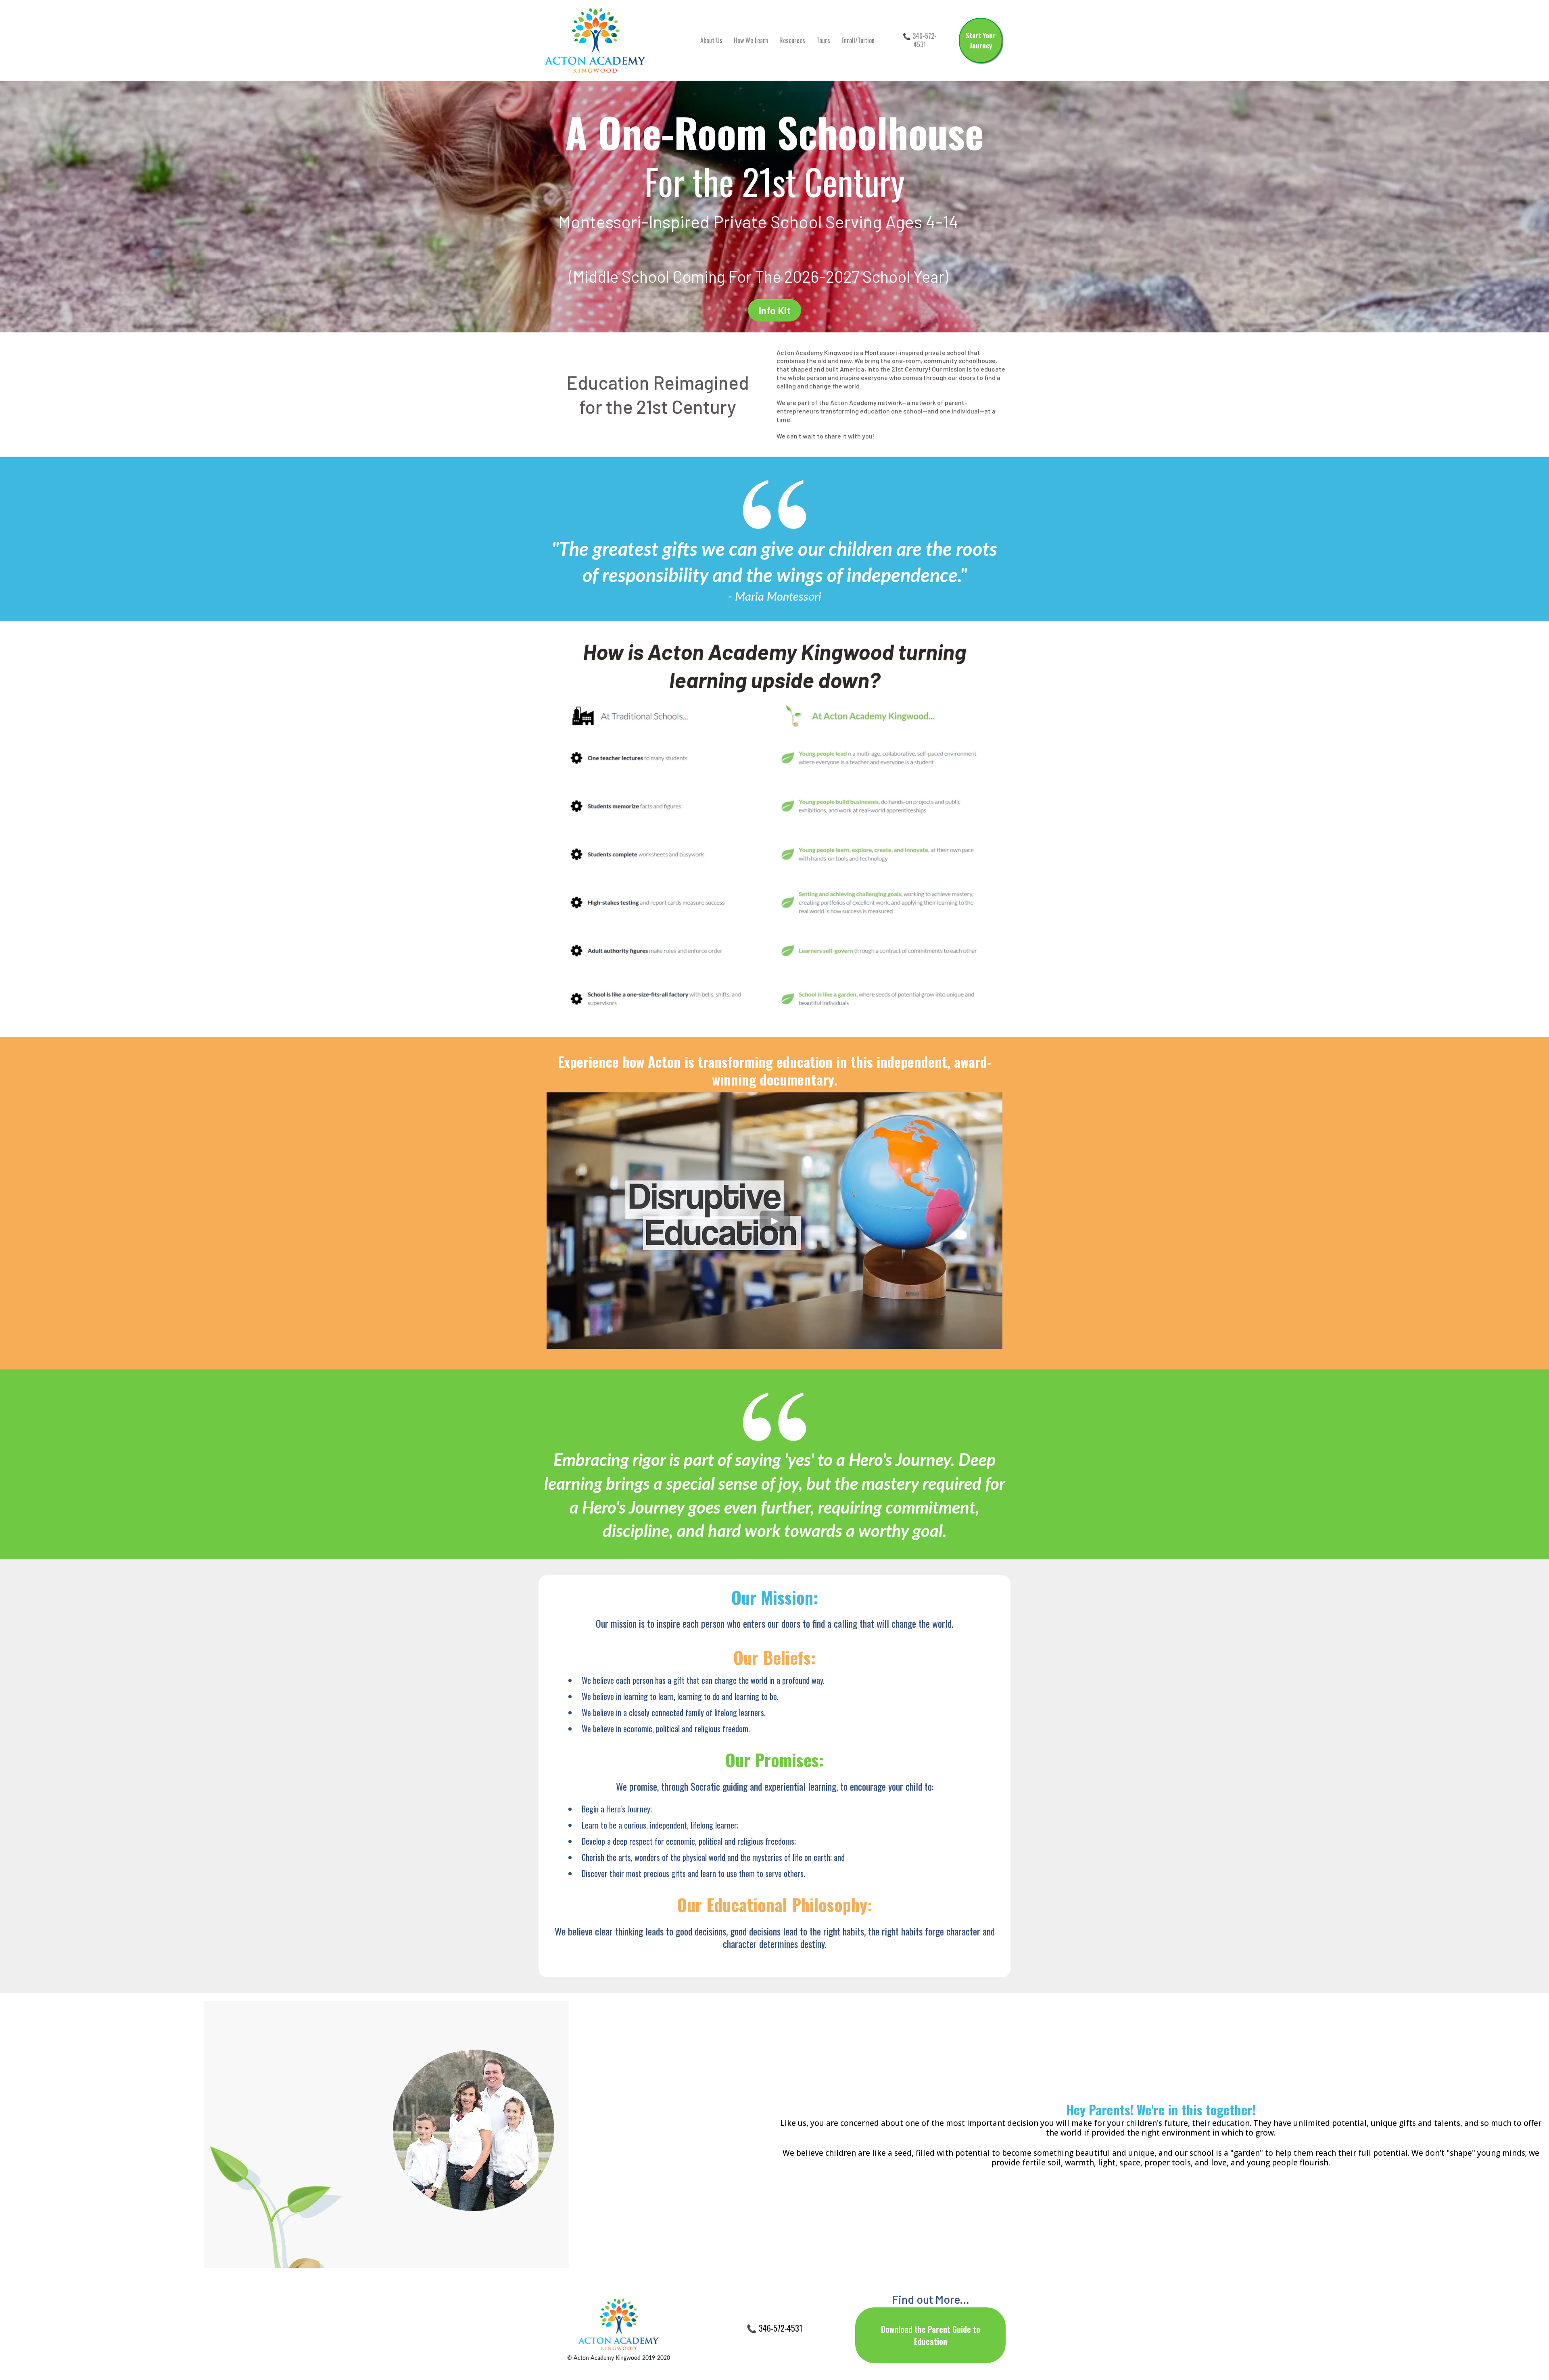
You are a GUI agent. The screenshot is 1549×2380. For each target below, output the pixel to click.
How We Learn (751, 40)
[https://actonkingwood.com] (595, 40)
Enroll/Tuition (858, 40)
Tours (823, 40)
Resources (792, 40)
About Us (711, 40)
